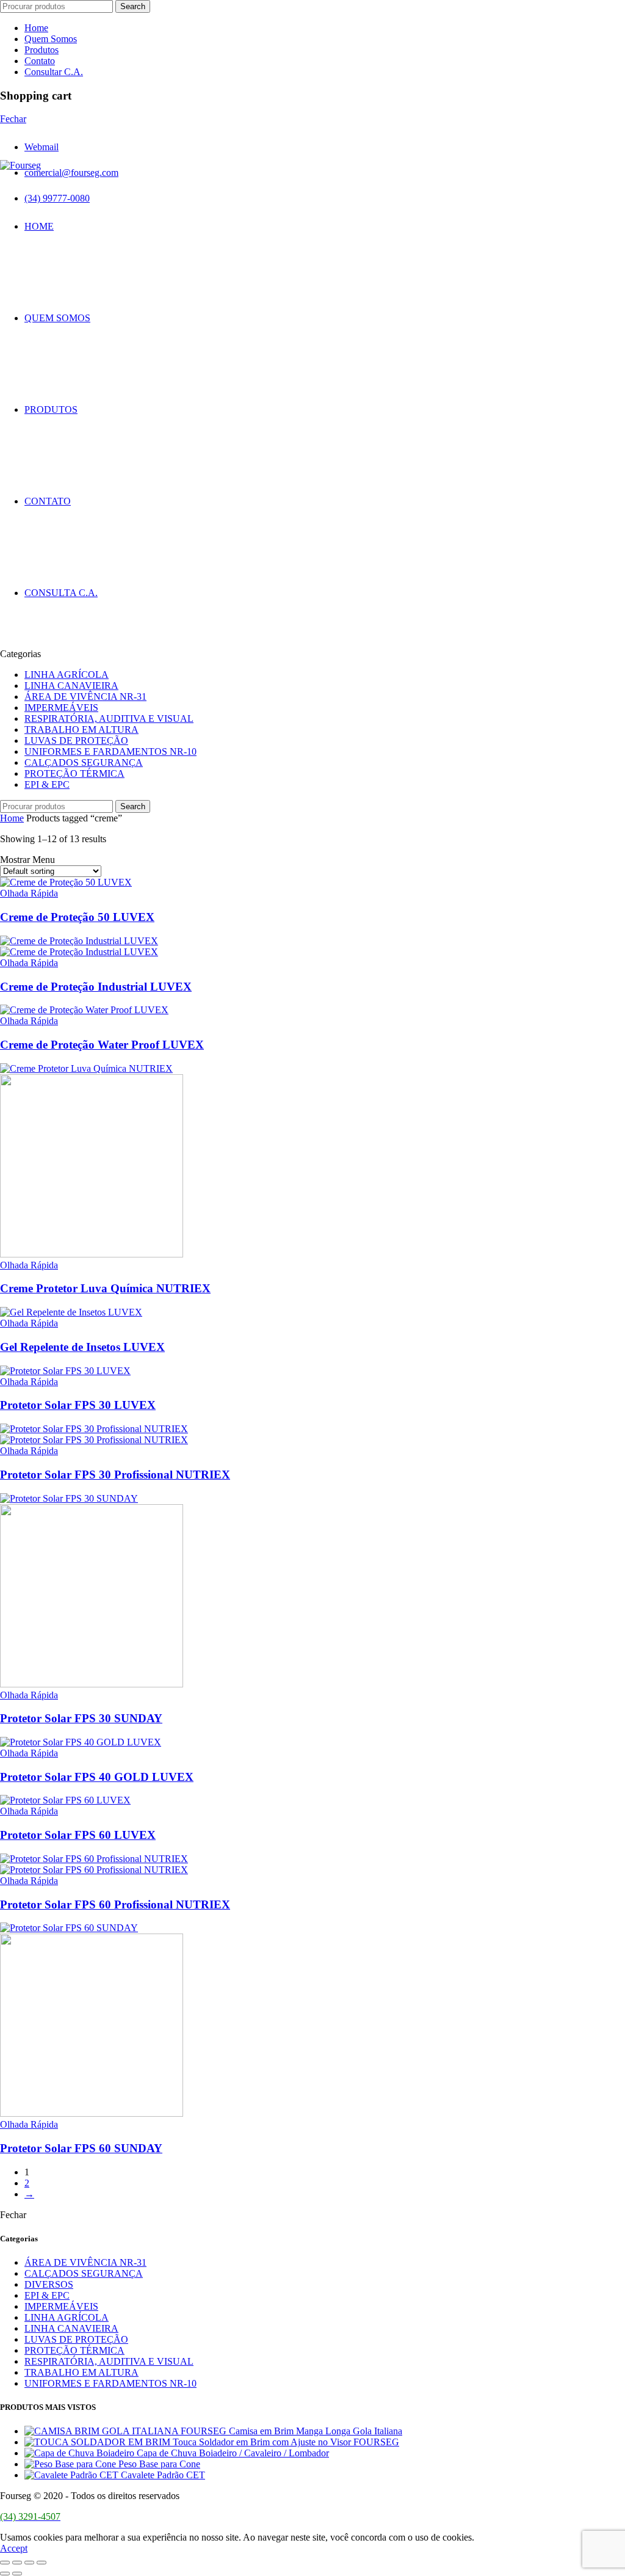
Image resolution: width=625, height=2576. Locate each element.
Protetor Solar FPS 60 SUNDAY (81, 2148)
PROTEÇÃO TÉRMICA (74, 773)
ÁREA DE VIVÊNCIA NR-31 (85, 697)
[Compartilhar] (17, 2563)
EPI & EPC (47, 784)
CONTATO (48, 501)
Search (133, 6)
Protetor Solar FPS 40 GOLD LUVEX (97, 1777)
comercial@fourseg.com (71, 173)
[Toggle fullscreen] (29, 2563)
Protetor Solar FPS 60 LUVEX (78, 1835)
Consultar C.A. (54, 72)
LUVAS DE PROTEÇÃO (76, 740)
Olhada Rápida (29, 893)
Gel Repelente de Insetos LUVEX (82, 1347)
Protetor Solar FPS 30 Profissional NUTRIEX (115, 1475)
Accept (14, 2548)
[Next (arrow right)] (17, 2574)
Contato (40, 61)
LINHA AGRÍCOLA (67, 675)
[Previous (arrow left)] (5, 2574)
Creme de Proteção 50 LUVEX (77, 917)
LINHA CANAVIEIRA (71, 686)
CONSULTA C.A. (61, 593)
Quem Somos (51, 39)
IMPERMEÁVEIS (61, 708)
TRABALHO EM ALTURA (81, 730)
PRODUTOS (51, 409)
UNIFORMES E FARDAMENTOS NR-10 (110, 751)
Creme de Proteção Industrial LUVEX (96, 987)
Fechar (13, 119)
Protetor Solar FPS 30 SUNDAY (81, 1718)
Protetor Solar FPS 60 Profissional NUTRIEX (115, 1905)
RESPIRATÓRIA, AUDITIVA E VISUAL (109, 719)
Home (36, 28)
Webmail (42, 147)
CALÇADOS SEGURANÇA (84, 762)
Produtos (42, 50)
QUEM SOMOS (57, 318)
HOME (39, 226)
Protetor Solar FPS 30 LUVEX (78, 1405)
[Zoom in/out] (42, 2563)
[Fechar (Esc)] (5, 2563)
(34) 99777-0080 (57, 198)
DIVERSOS (49, 2284)
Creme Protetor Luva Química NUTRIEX (105, 1288)
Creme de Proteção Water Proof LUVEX (102, 1045)
